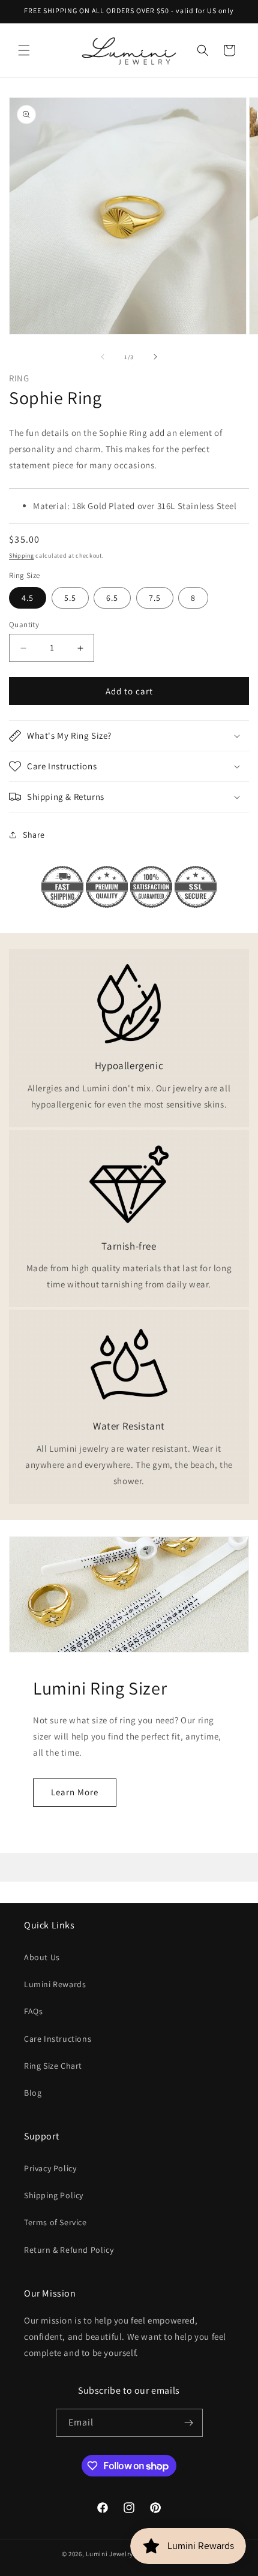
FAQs (33, 2011)
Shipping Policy (54, 2195)
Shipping (22, 556)
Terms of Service (55, 2222)
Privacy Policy (50, 2168)
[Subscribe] (189, 2423)
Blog (33, 2093)
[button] (24, 50)
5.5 (70, 598)
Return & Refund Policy (69, 2250)
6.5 (112, 598)
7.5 (155, 598)
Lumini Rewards (55, 1984)
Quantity (24, 625)
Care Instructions (58, 2039)
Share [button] (34, 835)
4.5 (28, 598)
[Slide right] (155, 357)
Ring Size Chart (53, 2066)
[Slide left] (103, 357)
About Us (42, 1957)
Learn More (75, 1792)
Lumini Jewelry (109, 2554)
